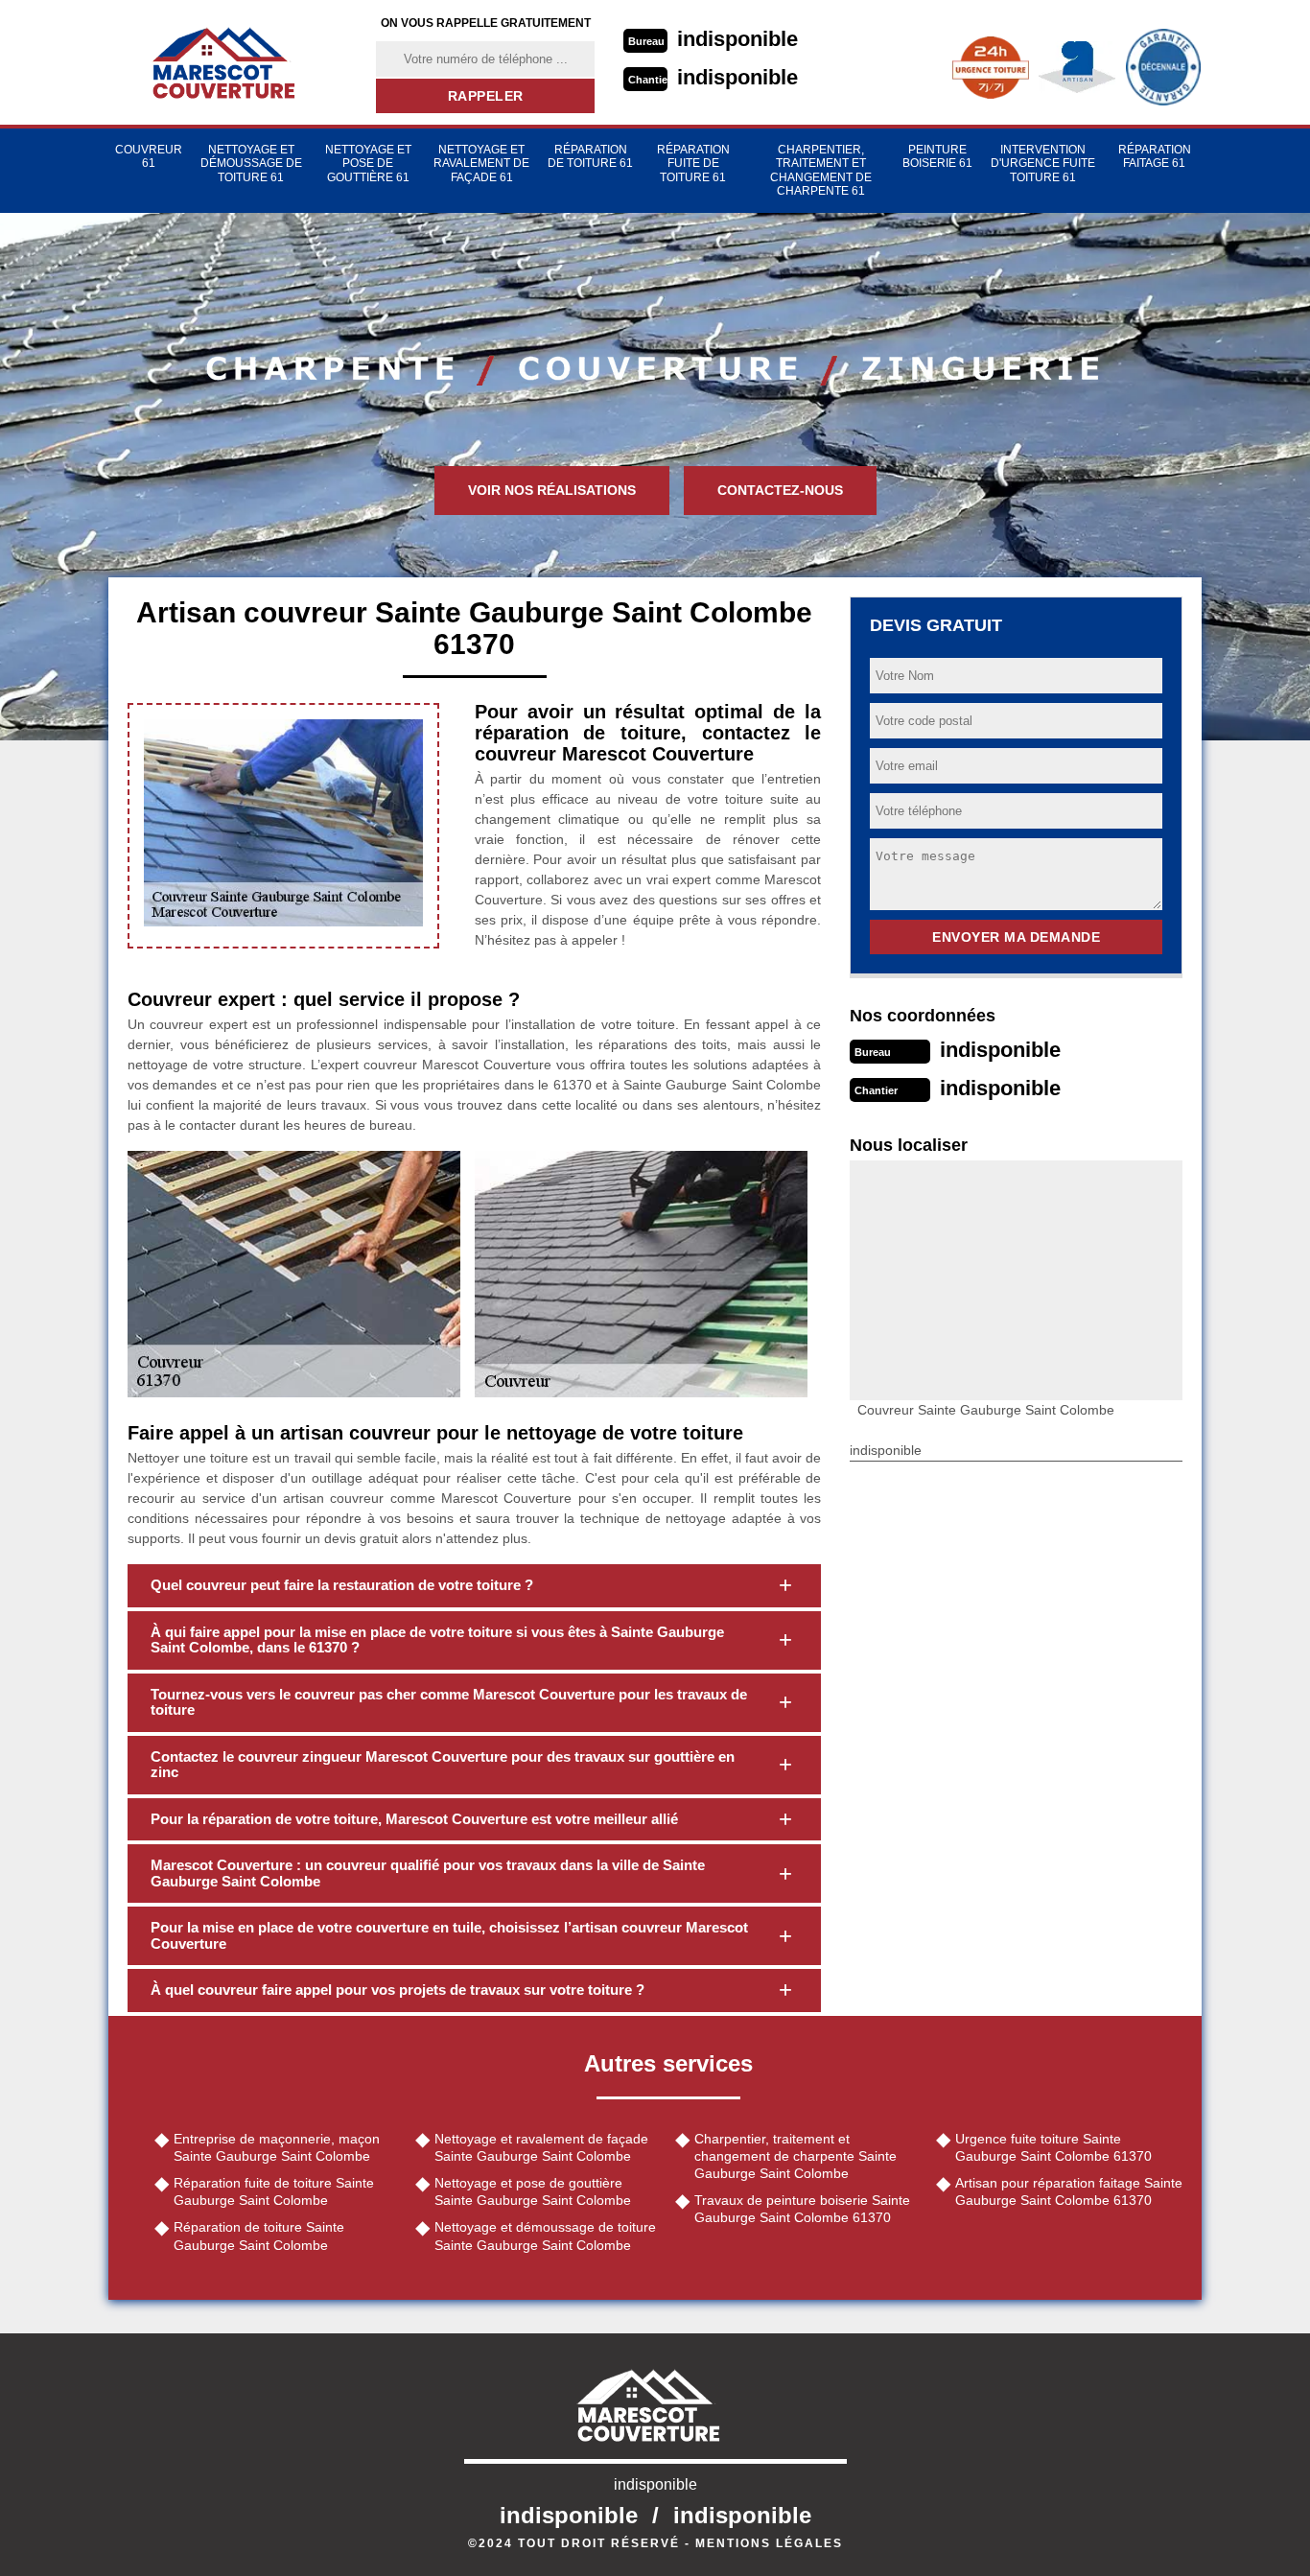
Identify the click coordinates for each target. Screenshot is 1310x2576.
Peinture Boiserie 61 (937, 156)
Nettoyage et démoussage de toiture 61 (251, 164)
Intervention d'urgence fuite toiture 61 (1043, 164)
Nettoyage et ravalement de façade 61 (481, 164)
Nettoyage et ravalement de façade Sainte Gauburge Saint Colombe (541, 2147)
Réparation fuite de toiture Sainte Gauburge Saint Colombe (274, 2191)
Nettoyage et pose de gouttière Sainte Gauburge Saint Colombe (533, 2191)
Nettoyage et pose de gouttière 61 (368, 164)
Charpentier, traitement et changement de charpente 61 (821, 170)
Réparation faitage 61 (1155, 156)
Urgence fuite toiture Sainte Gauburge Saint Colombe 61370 (1053, 2147)
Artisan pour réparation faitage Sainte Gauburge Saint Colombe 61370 (1069, 2191)
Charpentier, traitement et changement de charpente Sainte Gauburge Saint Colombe (795, 2156)
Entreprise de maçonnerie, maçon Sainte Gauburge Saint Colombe (277, 2147)
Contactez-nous (780, 490)
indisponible (737, 39)
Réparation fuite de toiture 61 (693, 164)
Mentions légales (769, 2543)
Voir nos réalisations (552, 490)
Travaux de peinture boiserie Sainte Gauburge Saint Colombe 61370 (802, 2209)
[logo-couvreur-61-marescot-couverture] (230, 62)
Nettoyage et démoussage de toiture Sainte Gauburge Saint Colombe (545, 2236)
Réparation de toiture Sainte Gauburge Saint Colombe (259, 2236)
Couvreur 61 (149, 156)
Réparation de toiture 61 (590, 156)
